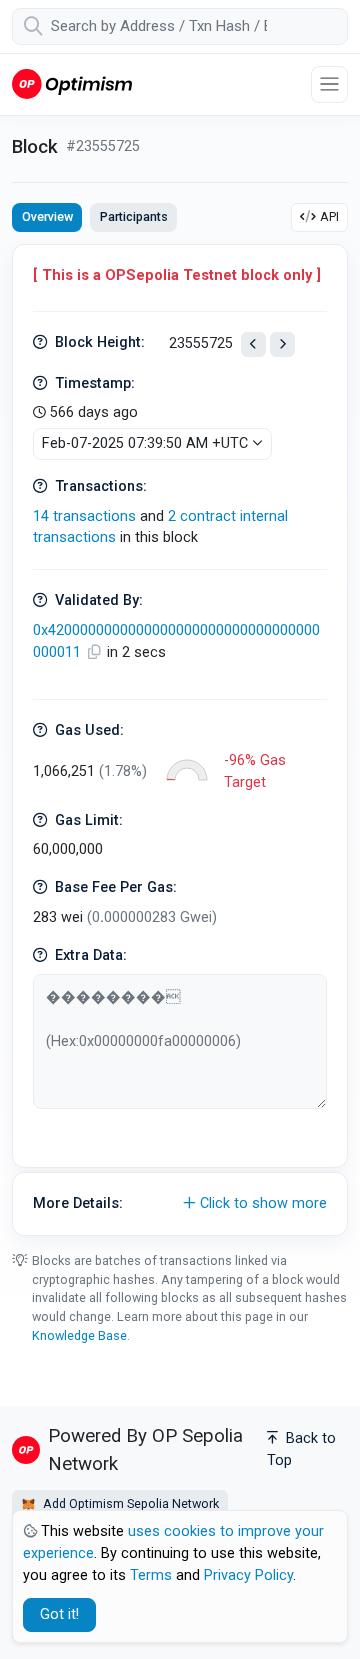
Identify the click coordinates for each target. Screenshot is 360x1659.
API (329, 216)
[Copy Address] (96, 652)
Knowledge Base (79, 1335)
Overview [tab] (47, 216)
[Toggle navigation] (329, 84)
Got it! (59, 1614)
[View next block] (282, 344)
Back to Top (301, 1449)
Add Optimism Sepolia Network (129, 1503)
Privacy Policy (248, 1575)
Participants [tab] (134, 216)
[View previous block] (253, 344)
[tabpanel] (180, 740)
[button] (180, 1204)
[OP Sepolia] (72, 83)
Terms (151, 1575)
